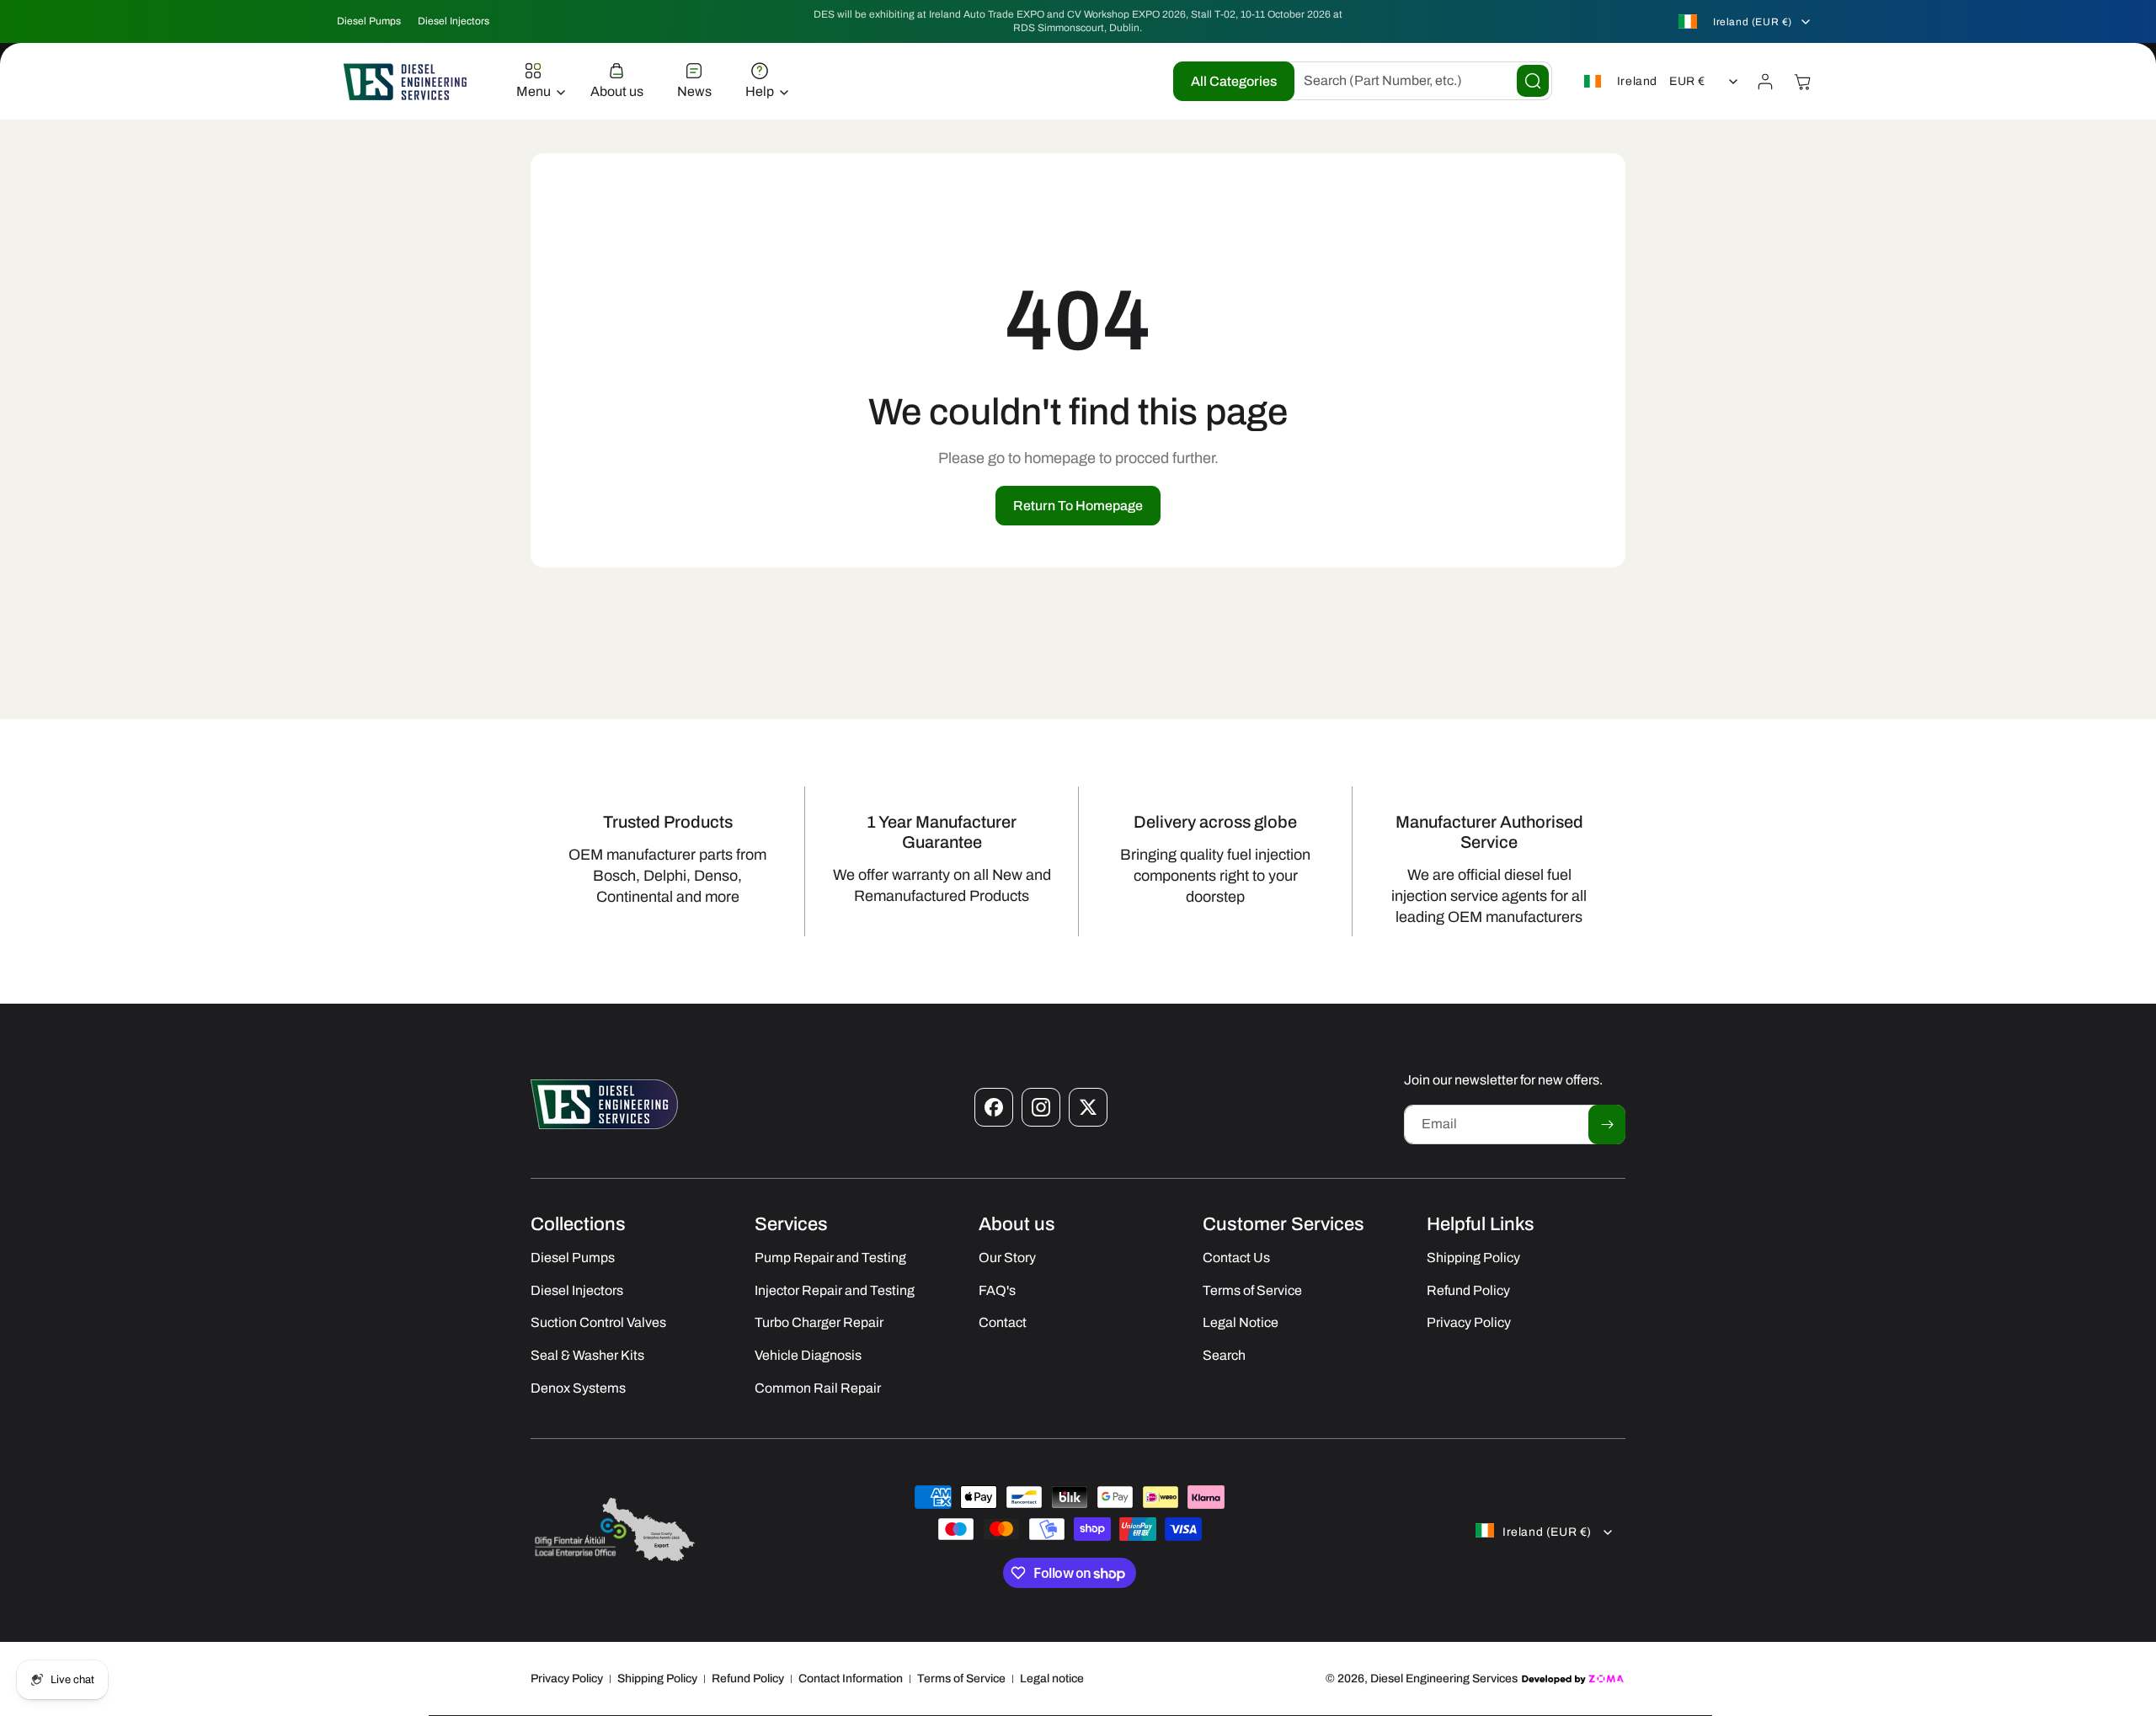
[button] (536, 82)
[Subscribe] (1607, 1124)
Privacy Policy (567, 1679)
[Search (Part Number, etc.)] (1533, 81)
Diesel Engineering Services (1444, 1679)
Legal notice (1052, 1679)
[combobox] (1415, 81)
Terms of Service (961, 1679)
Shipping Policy (657, 1679)
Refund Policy (748, 1679)
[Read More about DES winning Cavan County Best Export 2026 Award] (615, 1561)
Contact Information (851, 1679)
